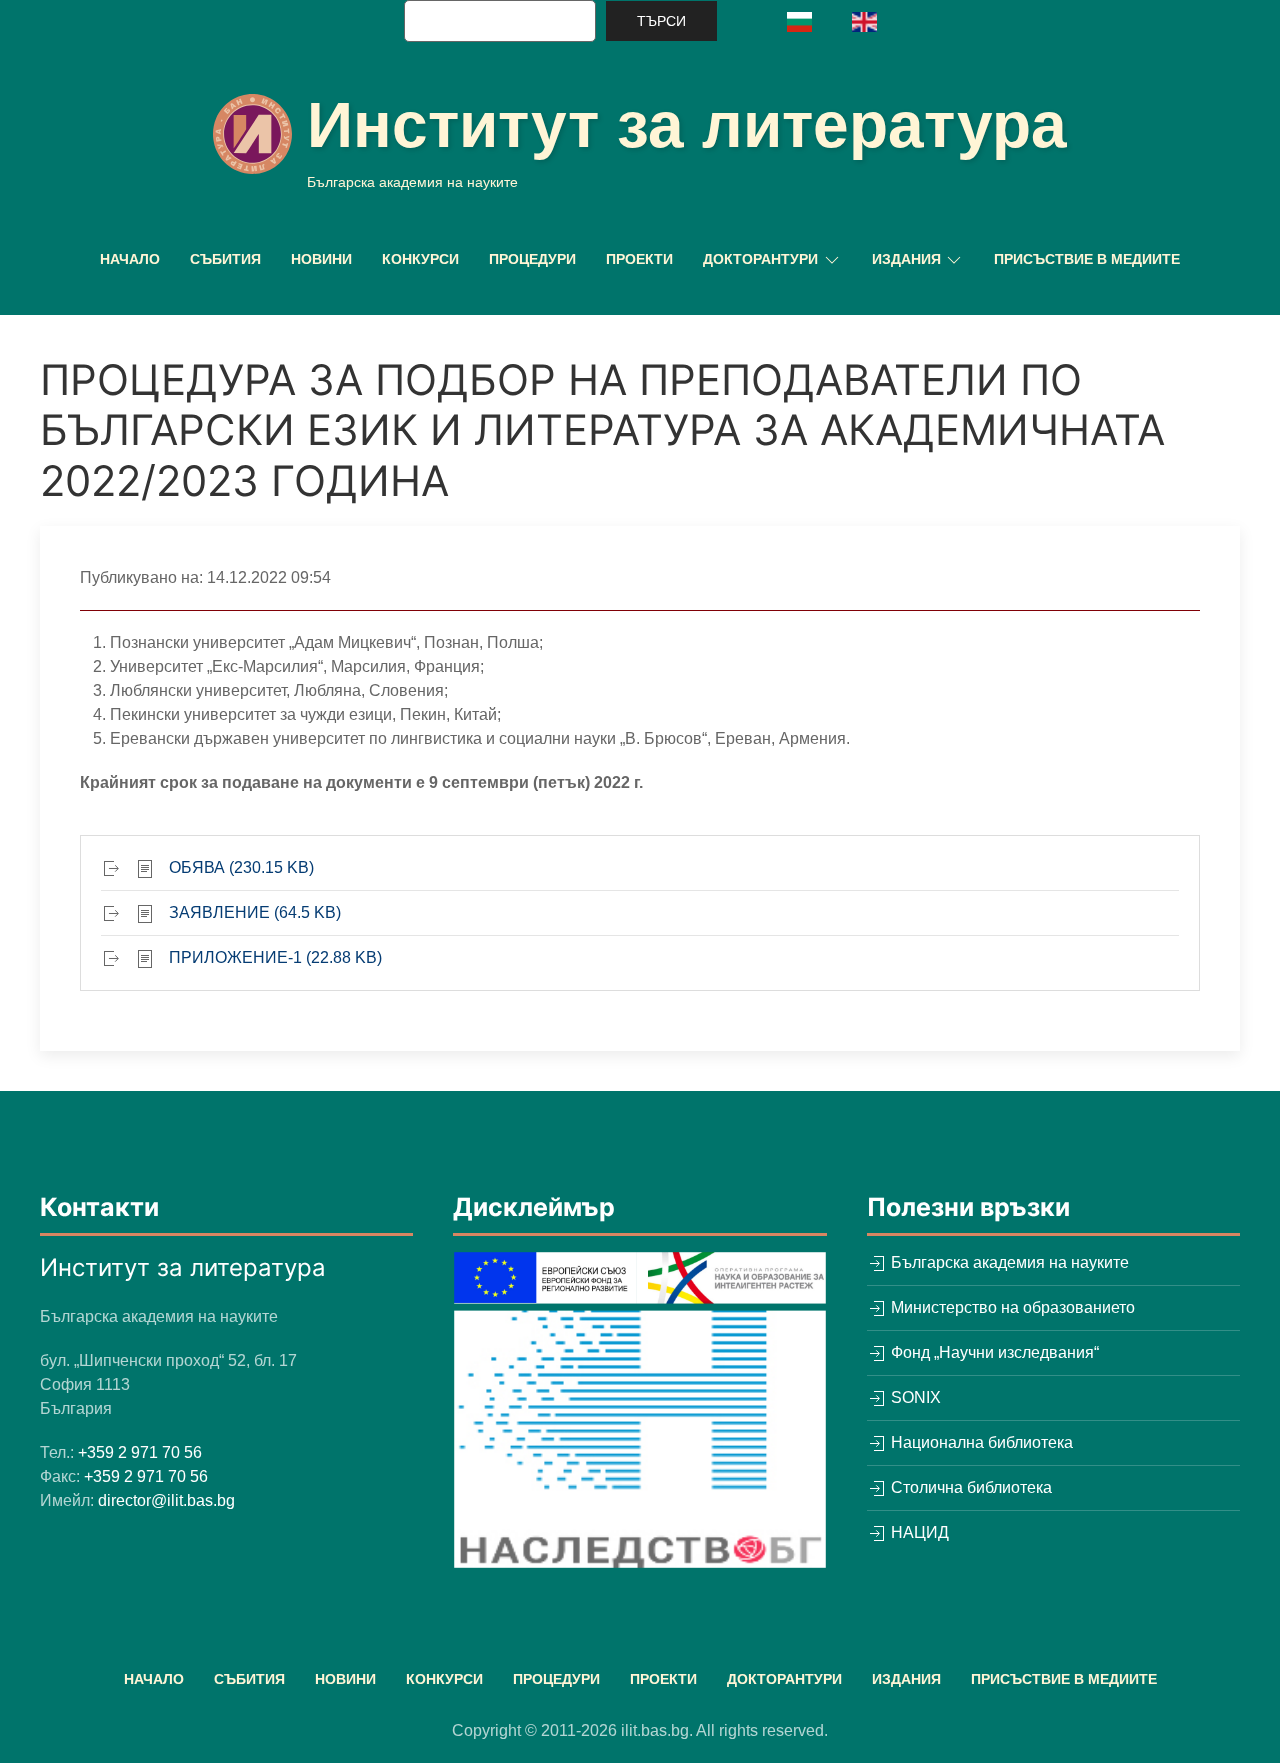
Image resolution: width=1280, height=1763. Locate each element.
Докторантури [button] (760, 259)
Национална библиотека (980, 1442)
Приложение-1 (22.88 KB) (275, 957)
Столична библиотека (969, 1487)
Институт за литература (687, 125)
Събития (225, 259)
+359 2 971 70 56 (140, 1452)
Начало (130, 259)
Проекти (639, 259)
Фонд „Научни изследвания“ (993, 1352)
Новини (321, 259)
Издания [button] (906, 259)
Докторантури (784, 1679)
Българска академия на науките (1008, 1262)
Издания (906, 1679)
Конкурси (420, 259)
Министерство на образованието (1011, 1307)
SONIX (914, 1397)
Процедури (532, 259)
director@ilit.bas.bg (166, 1500)
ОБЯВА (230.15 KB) (241, 867)
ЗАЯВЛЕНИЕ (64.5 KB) (255, 912)
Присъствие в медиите (1087, 259)
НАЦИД (918, 1532)
